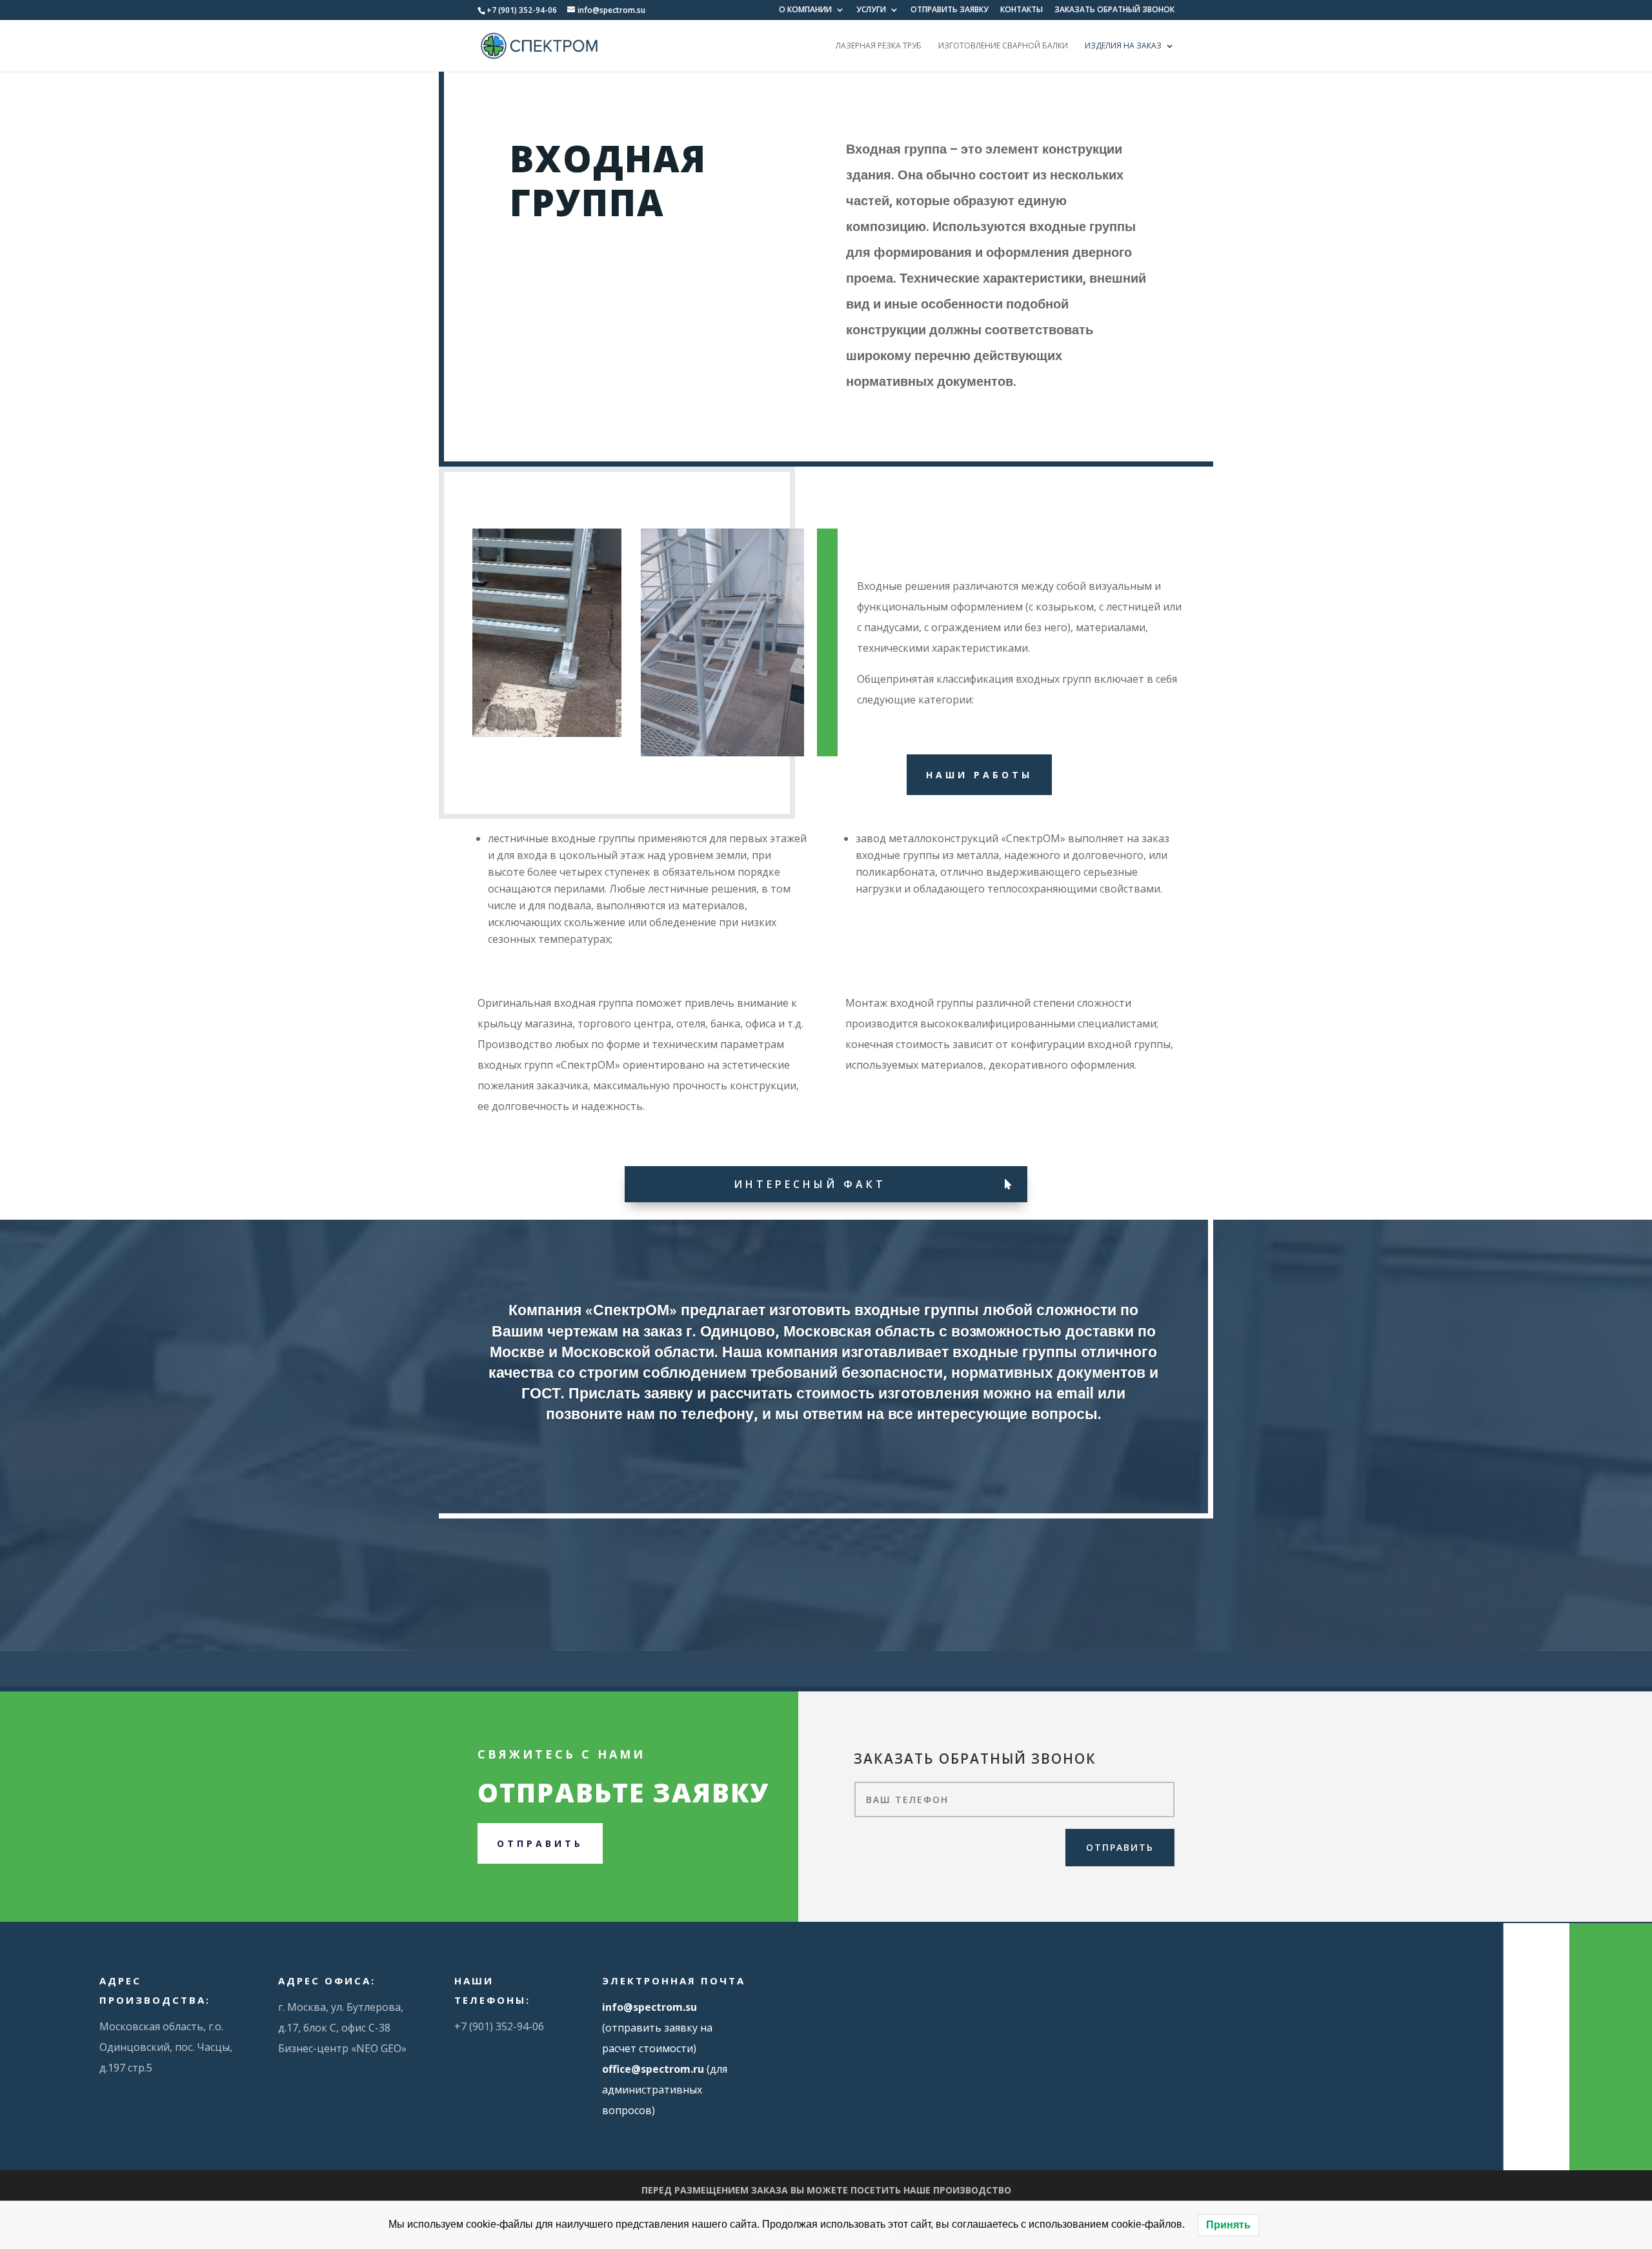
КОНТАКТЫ (1022, 10)
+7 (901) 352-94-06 (522, 10)
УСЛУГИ (871, 10)
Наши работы (979, 775)
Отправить (540, 1843)
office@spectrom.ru (653, 2069)
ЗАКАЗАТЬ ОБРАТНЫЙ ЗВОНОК (1114, 10)
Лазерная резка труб (879, 46)
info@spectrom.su (650, 2007)
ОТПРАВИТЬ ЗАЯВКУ (950, 10)
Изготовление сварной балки (1003, 46)
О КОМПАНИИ (805, 10)
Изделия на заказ (1123, 46)
